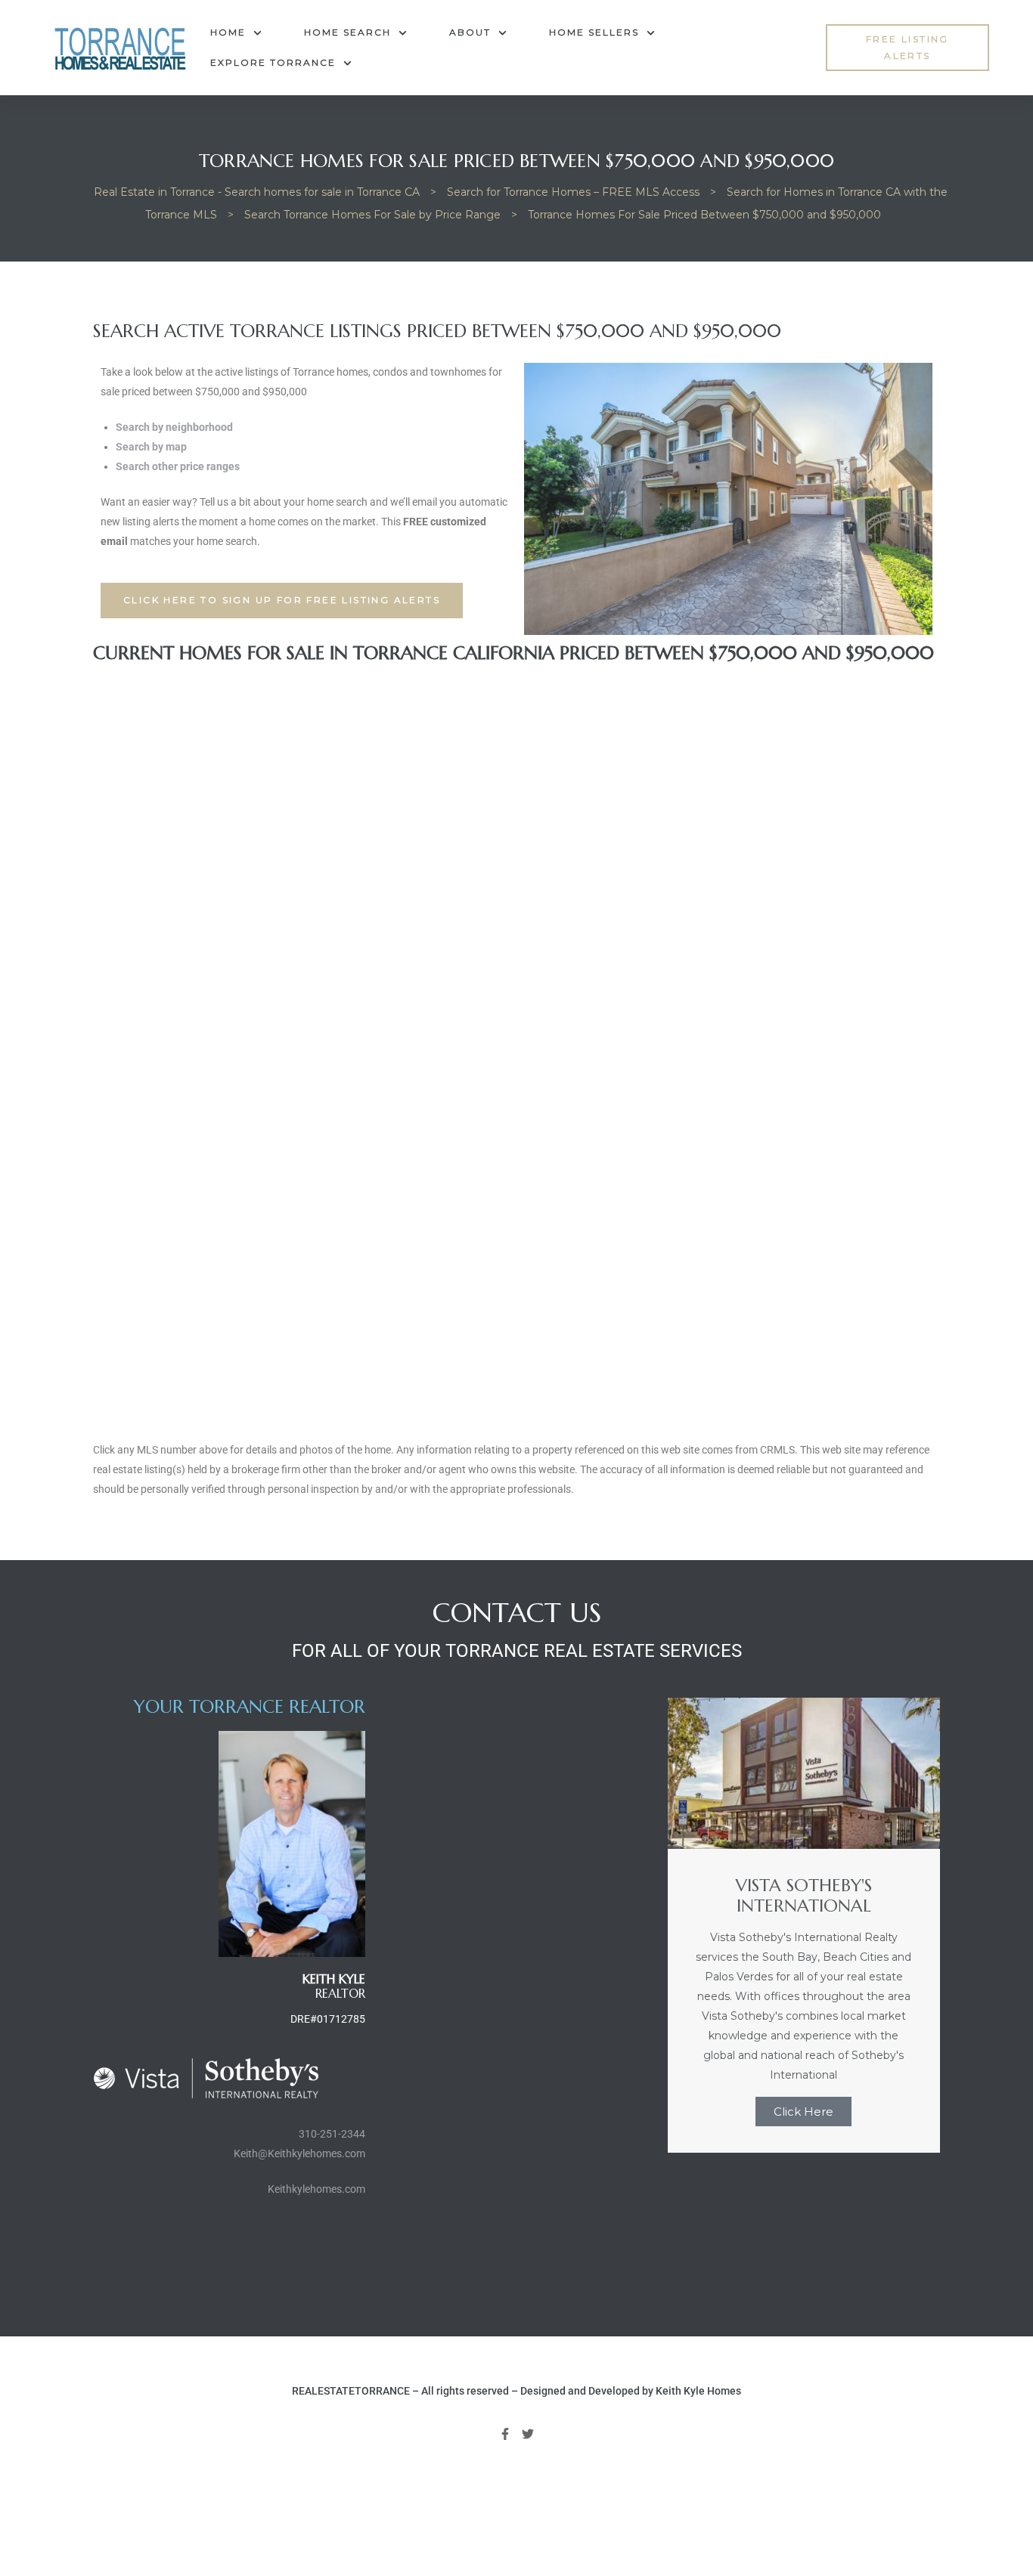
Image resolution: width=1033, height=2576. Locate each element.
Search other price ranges (178, 466)
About (470, 32)
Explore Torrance (273, 62)
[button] (907, 48)
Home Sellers (594, 32)
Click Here (803, 2112)
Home (228, 32)
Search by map (151, 447)
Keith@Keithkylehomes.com (299, 2153)
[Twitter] (529, 2434)
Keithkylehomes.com (316, 2189)
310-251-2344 (332, 2134)
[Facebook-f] (505, 2434)
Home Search (347, 32)
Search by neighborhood (174, 427)
